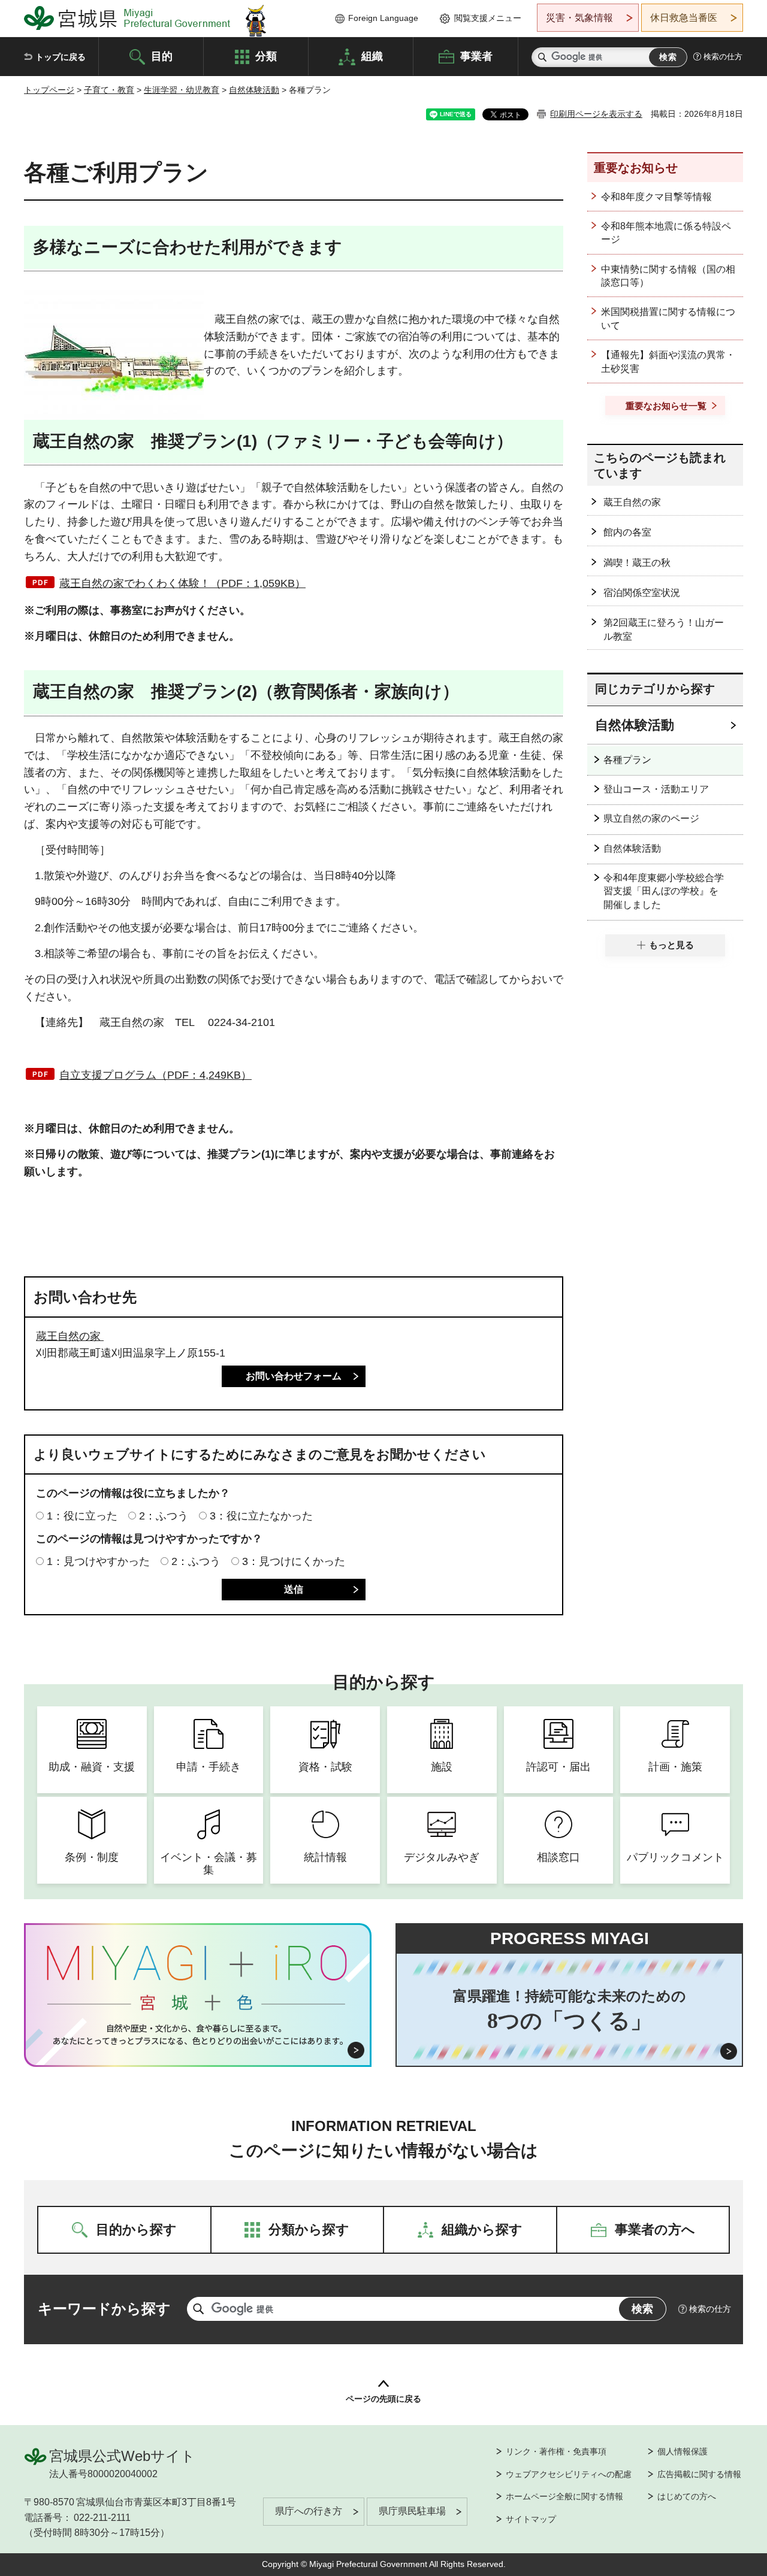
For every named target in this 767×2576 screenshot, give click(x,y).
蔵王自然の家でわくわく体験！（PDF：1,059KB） (182, 583)
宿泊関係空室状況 (642, 593)
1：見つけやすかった (98, 1561)
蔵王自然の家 (70, 1336)
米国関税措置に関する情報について (668, 318)
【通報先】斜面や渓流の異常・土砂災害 (668, 361)
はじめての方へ (687, 2496)
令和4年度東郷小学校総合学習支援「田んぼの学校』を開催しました (664, 891)
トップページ (49, 90)
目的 (162, 56)
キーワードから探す (104, 2309)
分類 (266, 56)
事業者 (476, 56)
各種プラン (627, 760)
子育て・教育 (109, 90)
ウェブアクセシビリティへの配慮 (569, 2474)
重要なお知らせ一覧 (666, 406)
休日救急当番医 (684, 18)
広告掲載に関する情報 (699, 2474)
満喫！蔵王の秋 (637, 563)
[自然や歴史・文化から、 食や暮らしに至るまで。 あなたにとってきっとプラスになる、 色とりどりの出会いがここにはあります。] (198, 2035)
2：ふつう (164, 1516)
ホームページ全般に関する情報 (564, 2496)
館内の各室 (627, 532)
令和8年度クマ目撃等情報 (656, 197)
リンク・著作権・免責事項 (556, 2451)
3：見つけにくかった (294, 1561)
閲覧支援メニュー (488, 18)
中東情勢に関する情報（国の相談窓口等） (668, 276)
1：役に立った (82, 1516)
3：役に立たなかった (261, 1516)
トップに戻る (61, 57)
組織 (372, 56)
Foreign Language (383, 18)
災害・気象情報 (579, 18)
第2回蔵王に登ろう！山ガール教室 (664, 629)
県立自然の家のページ (651, 818)
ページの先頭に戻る (383, 2399)
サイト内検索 (542, 57)
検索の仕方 (723, 57)
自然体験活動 (254, 90)
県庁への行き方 (309, 2511)
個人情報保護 (683, 2451)
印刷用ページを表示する (596, 114)
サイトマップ (531, 2519)
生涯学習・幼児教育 (182, 90)
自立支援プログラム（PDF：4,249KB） (155, 1075)
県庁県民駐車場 (412, 2511)
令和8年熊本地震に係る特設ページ (666, 233)
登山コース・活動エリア (656, 789)
